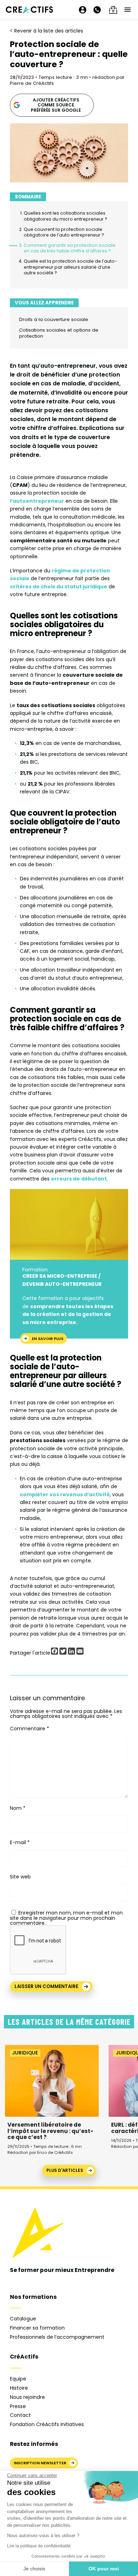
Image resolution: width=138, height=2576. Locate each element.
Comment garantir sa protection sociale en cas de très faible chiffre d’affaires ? (70, 248)
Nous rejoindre (27, 2397)
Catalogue (23, 2319)
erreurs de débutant (79, 1179)
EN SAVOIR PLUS (48, 1338)
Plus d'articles (65, 2170)
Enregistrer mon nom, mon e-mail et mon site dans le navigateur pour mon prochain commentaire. (66, 1918)
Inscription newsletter (40, 2463)
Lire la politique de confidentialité (39, 2546)
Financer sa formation (37, 2328)
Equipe (18, 2379)
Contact (20, 2415)
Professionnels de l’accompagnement (57, 2337)
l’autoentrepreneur (37, 501)
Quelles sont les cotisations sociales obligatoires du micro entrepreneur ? (65, 216)
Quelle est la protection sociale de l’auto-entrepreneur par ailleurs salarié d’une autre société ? (70, 267)
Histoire (19, 2388)
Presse (18, 2406)
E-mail (20, 1842)
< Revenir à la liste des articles (47, 31)
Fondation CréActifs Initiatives (47, 2424)
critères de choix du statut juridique (59, 587)
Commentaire (30, 1729)
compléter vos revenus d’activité (65, 1494)
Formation (35, 1270)
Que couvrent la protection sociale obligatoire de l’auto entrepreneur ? (64, 232)
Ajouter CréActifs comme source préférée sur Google (56, 105)
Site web (20, 1877)
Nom (18, 1808)
